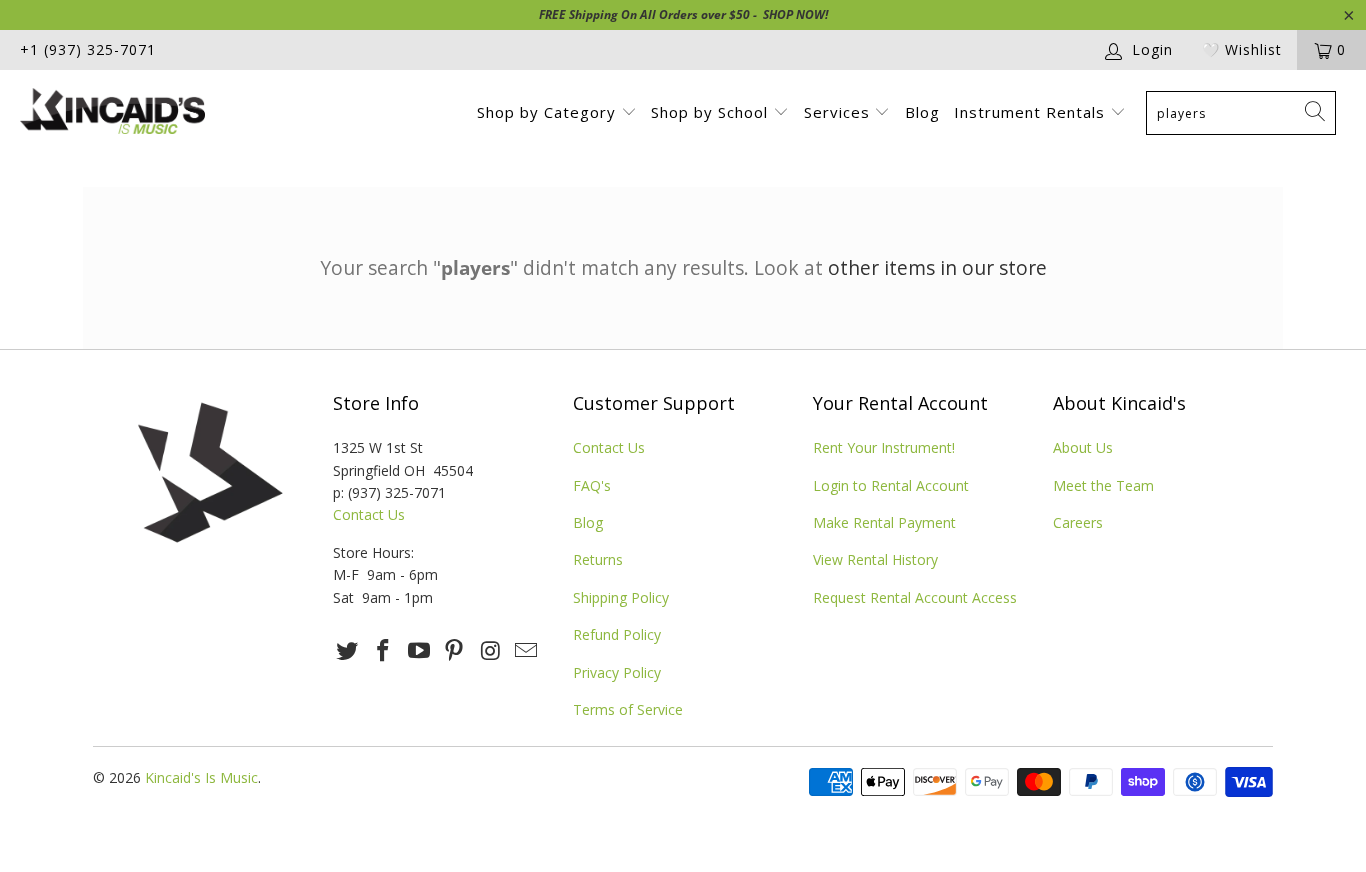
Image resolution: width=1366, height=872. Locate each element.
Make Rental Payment (884, 522)
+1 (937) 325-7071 (88, 49)
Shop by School (712, 112)
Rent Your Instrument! (884, 447)
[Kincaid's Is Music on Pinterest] (455, 651)
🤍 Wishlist (1242, 49)
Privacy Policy (617, 672)
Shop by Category (549, 112)
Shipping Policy (621, 597)
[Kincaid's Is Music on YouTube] (419, 651)
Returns (598, 559)
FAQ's (592, 485)
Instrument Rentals (1032, 112)
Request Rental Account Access (915, 597)
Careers (1078, 522)
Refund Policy (617, 634)
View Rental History (875, 559)
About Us (1083, 447)
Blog (922, 112)
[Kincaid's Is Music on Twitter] (348, 651)
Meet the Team (1103, 485)
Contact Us (369, 514)
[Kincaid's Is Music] (119, 113)
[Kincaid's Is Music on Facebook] (384, 651)
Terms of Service (628, 709)
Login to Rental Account (891, 485)
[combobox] (1241, 113)
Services (839, 112)
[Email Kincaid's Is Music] (526, 651)
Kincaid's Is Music (201, 777)
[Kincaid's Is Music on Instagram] (491, 651)
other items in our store (937, 267)
